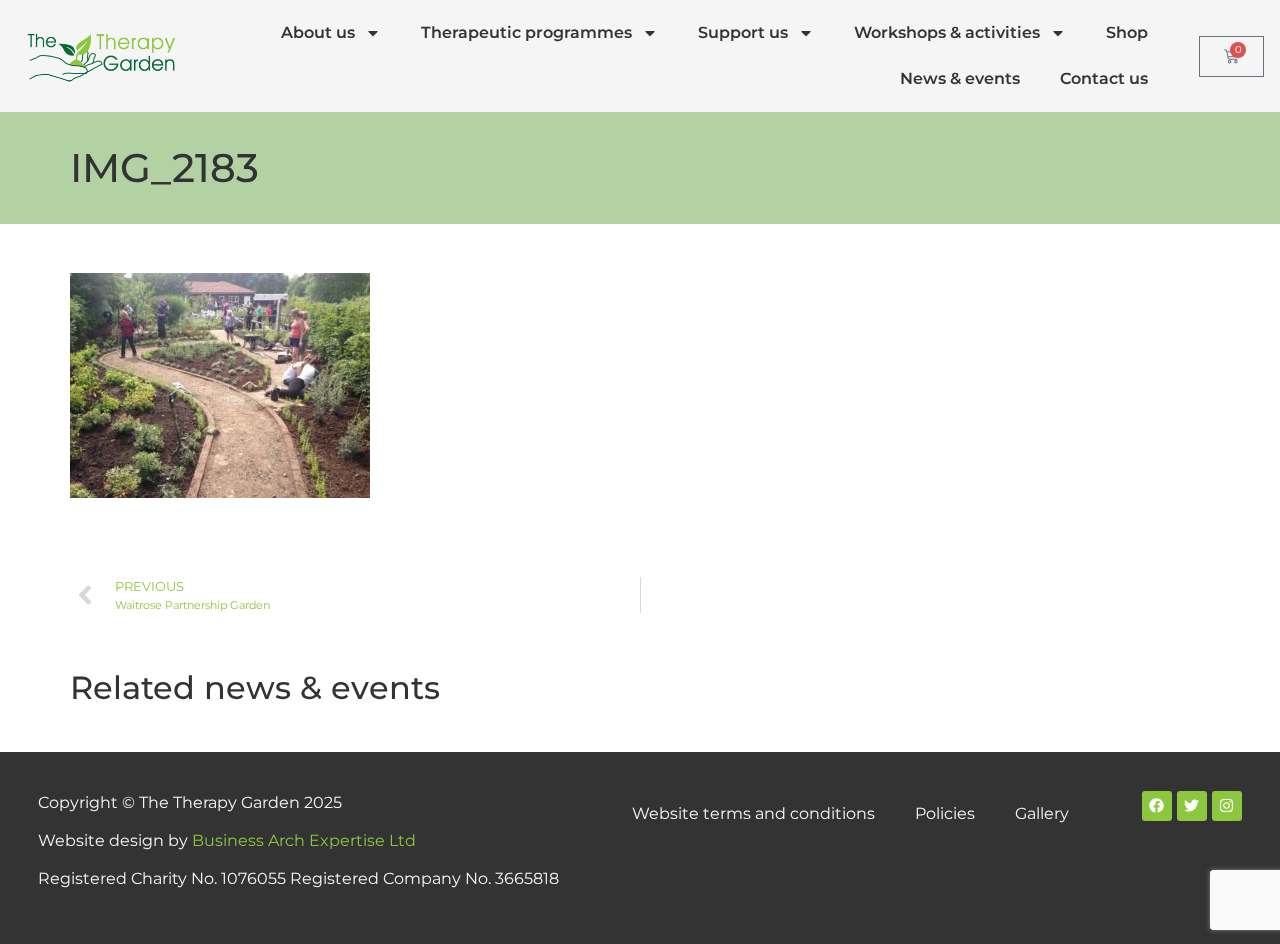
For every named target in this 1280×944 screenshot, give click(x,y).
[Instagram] (1227, 806)
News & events (960, 78)
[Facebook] (1157, 806)
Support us (743, 32)
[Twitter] (1192, 806)
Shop (1127, 32)
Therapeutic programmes (526, 32)
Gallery (1042, 813)
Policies (945, 813)
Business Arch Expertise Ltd (304, 840)
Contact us (1104, 78)
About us (318, 32)
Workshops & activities (947, 32)
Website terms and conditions (753, 813)
